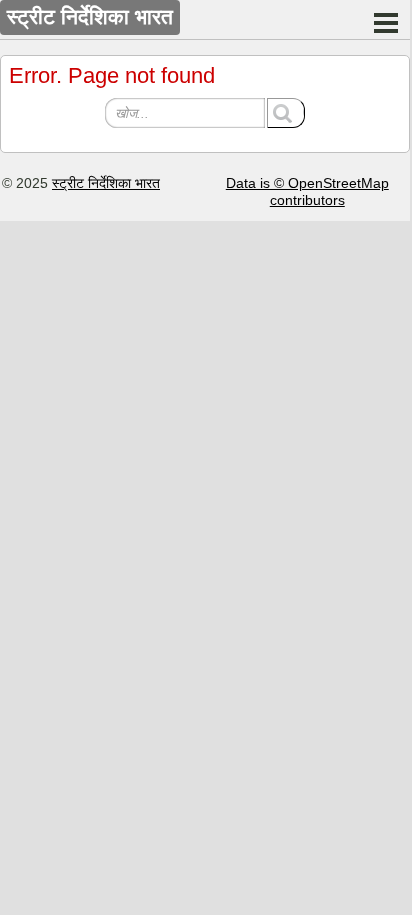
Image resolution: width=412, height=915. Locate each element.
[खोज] (286, 113)
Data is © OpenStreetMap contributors (307, 191)
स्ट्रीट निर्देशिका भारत (106, 183)
